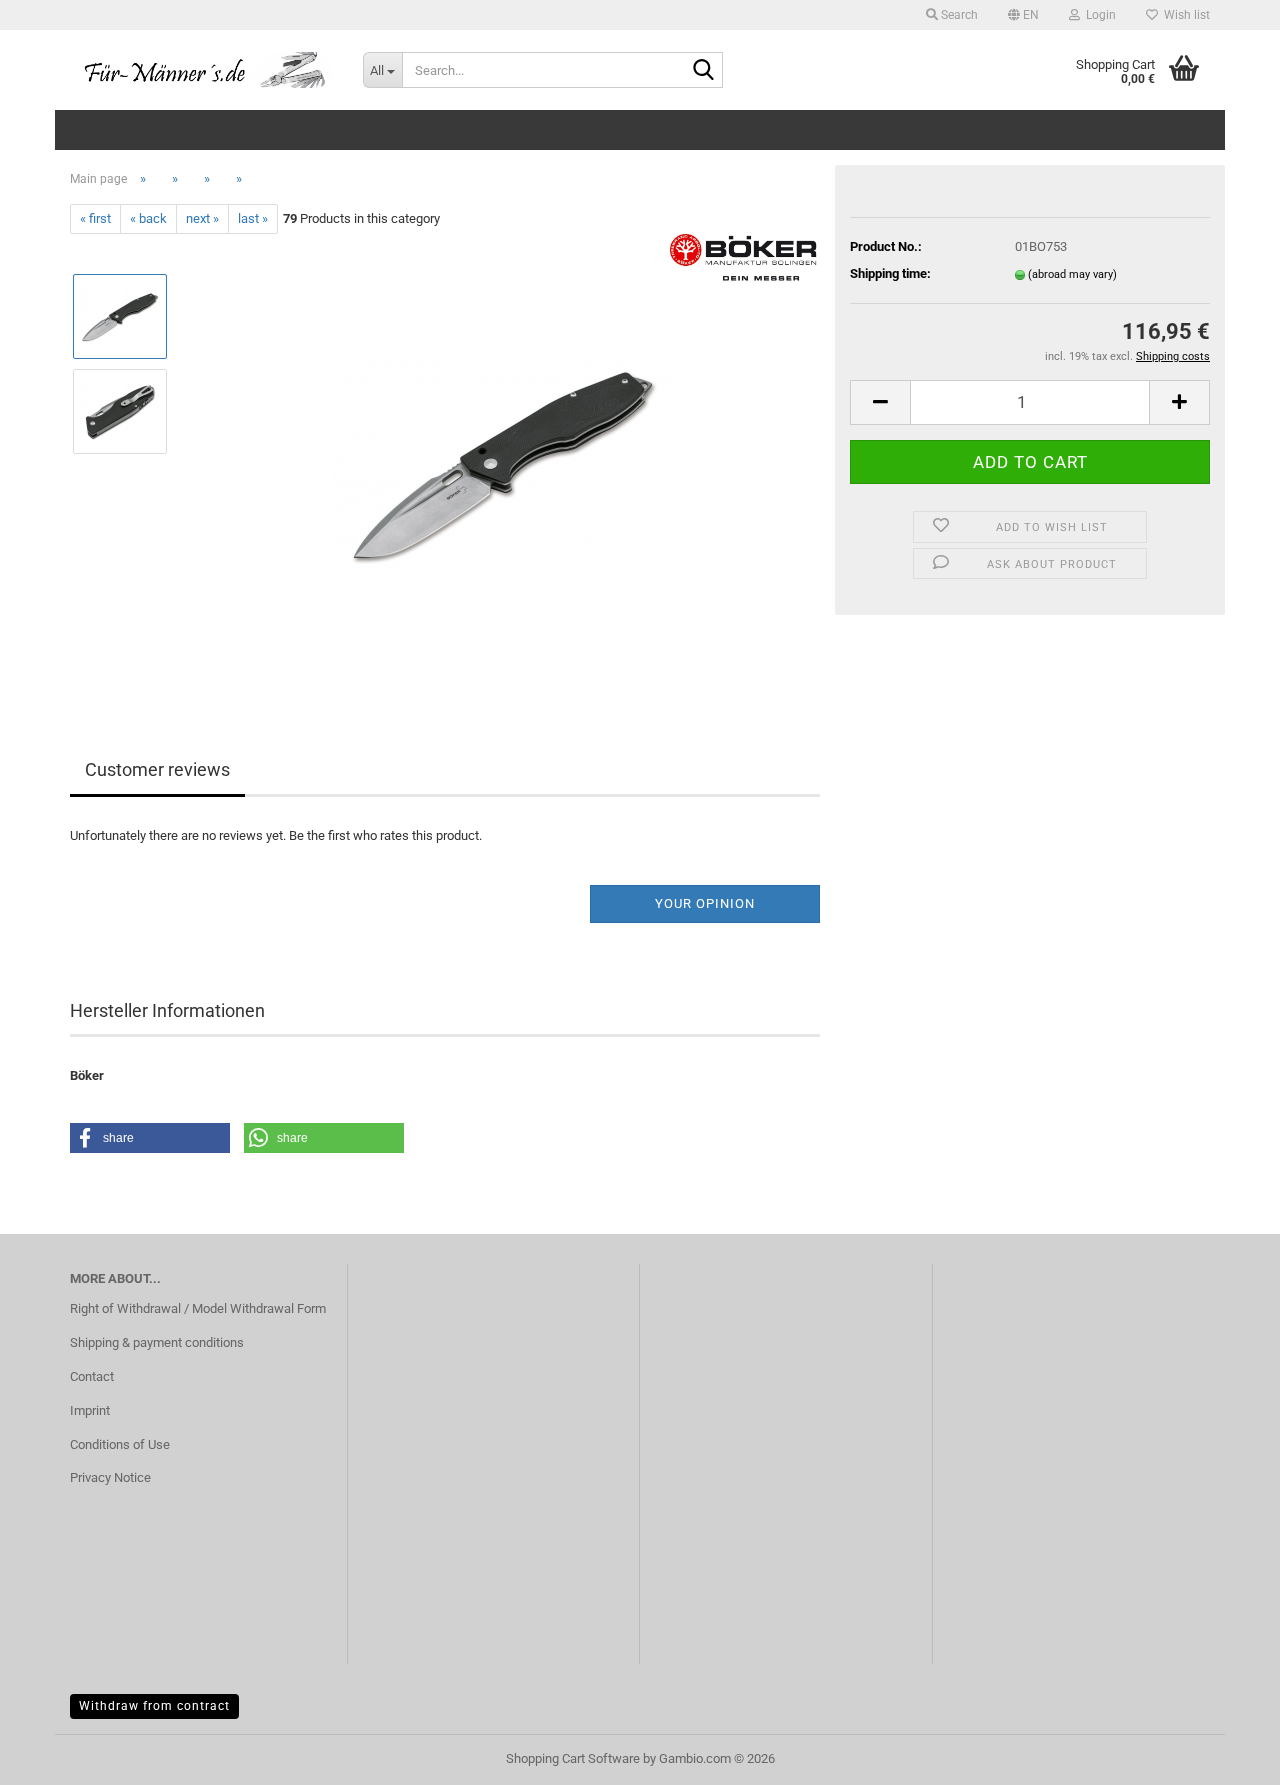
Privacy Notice (110, 1477)
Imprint (90, 1410)
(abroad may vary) (1072, 274)
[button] (1023, 15)
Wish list (1184, 15)
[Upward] (1225, 1755)
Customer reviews (157, 769)
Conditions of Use (120, 1444)
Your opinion (705, 903)
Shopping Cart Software (573, 1758)
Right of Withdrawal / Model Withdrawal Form (198, 1308)
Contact (92, 1376)
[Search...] (704, 71)
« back (148, 218)
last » (253, 218)
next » (202, 218)
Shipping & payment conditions (157, 1342)
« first (95, 218)
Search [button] (958, 15)
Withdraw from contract (154, 1706)
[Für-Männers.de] (201, 70)
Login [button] (1098, 15)
